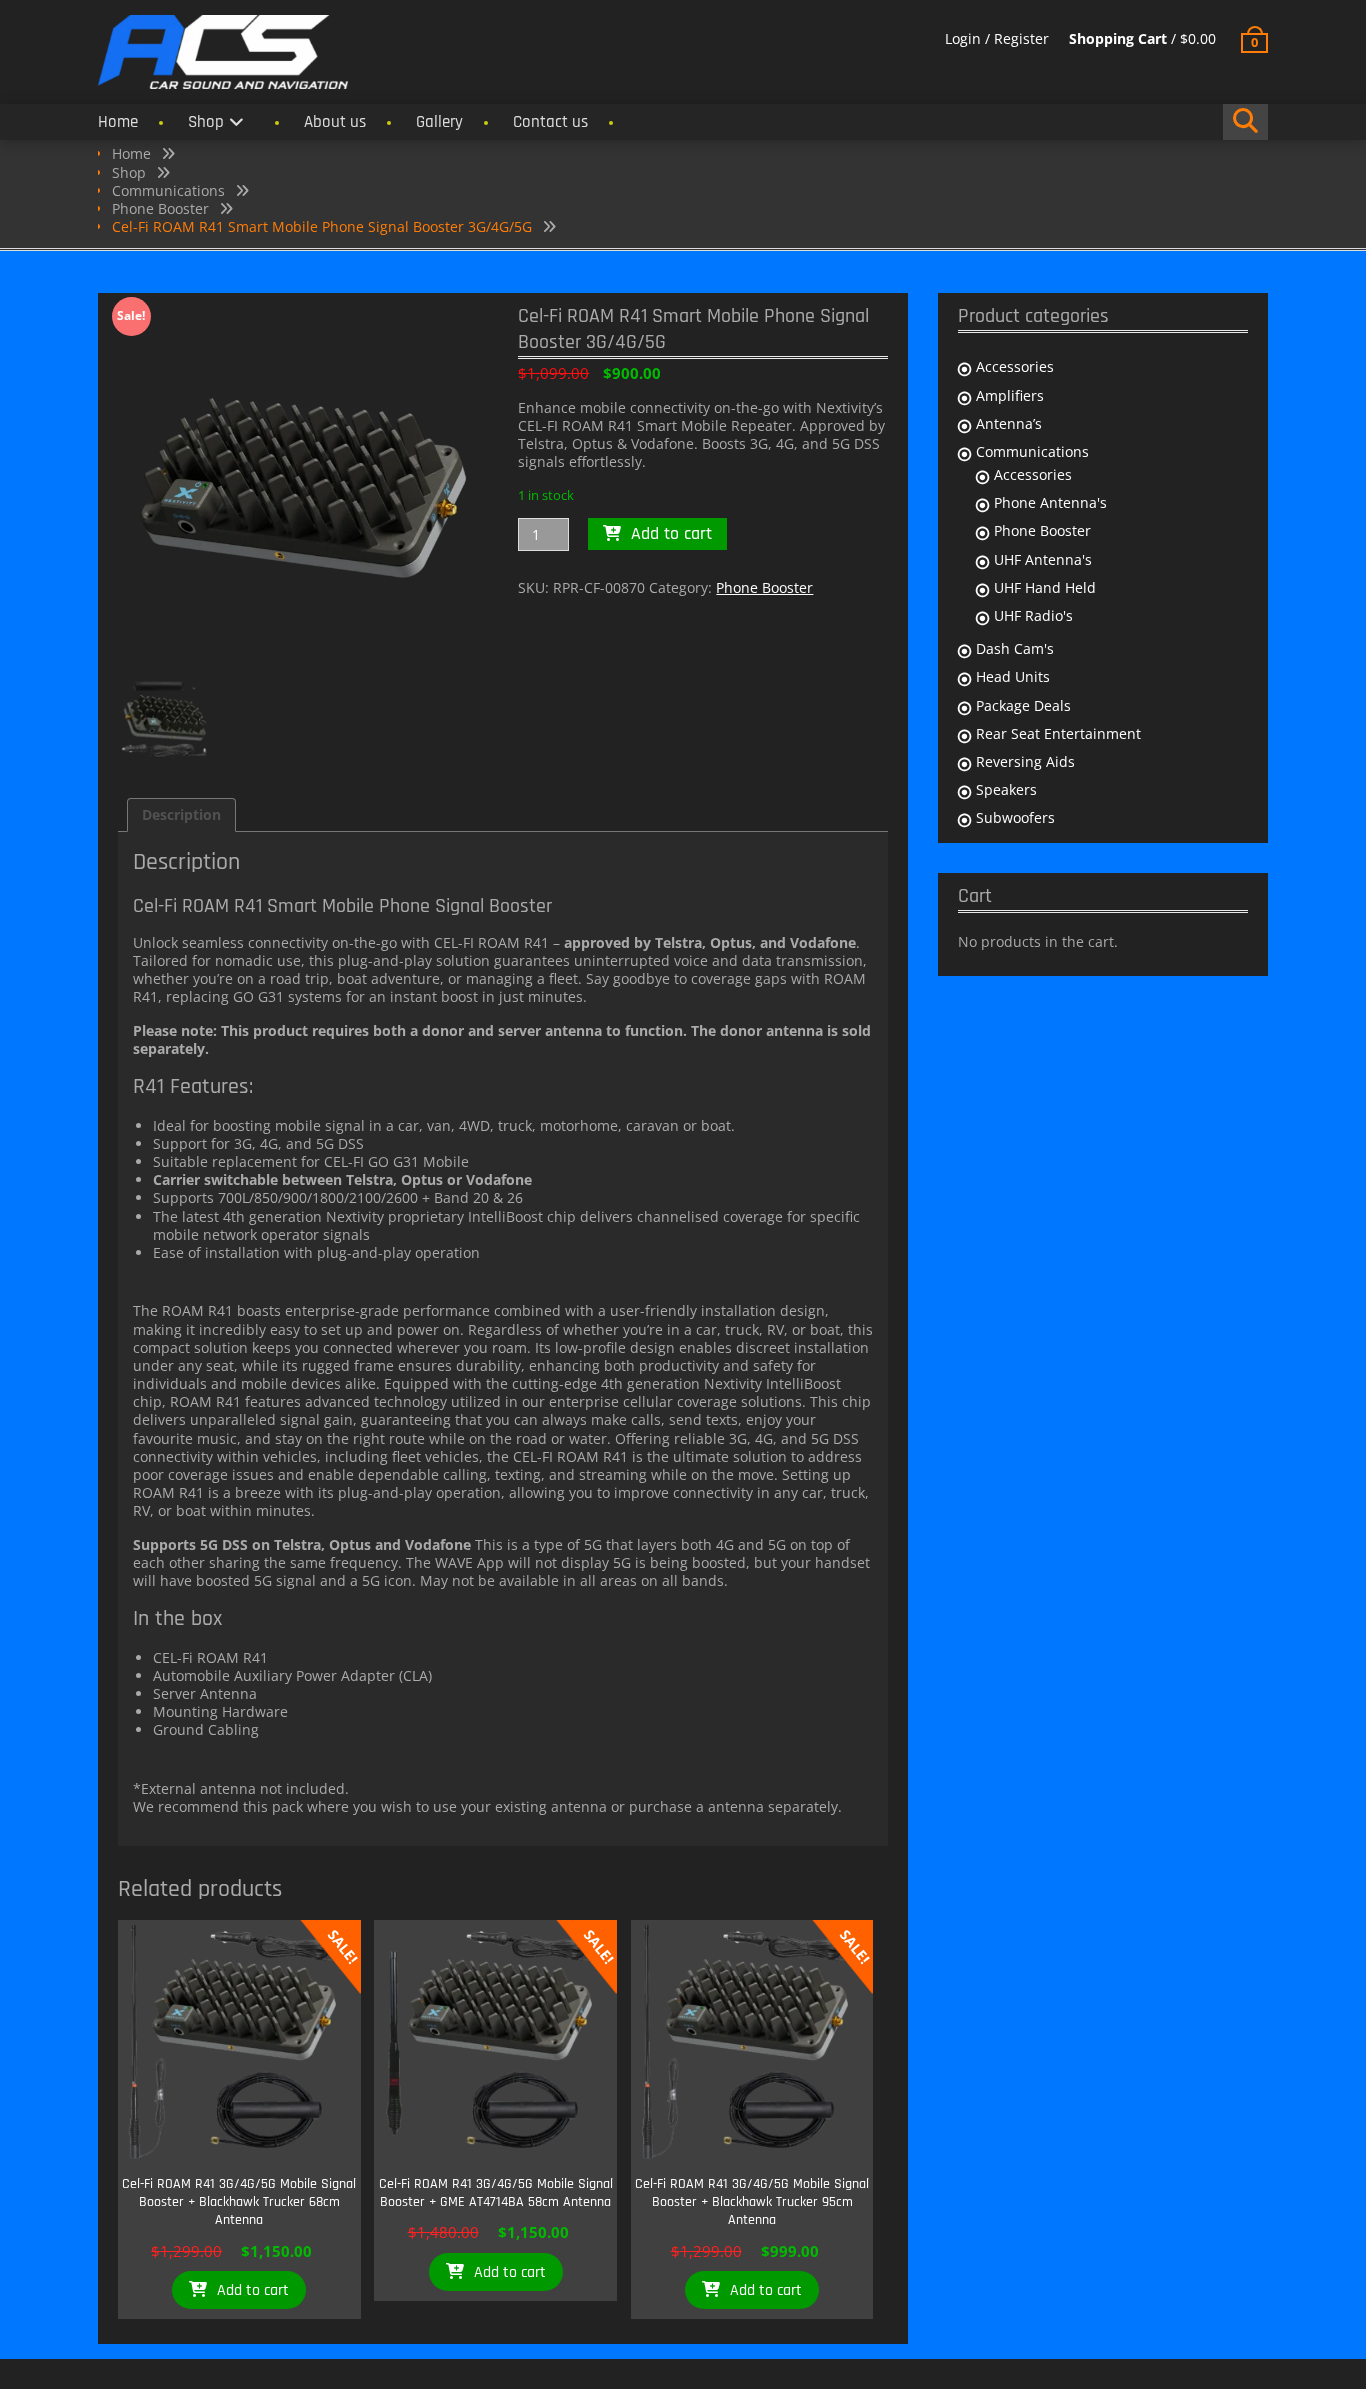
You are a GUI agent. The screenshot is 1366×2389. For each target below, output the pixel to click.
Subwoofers (1015, 817)
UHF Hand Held (1045, 587)
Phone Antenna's (1050, 502)
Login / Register (997, 38)
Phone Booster (160, 208)
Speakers (1006, 789)
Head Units (1013, 676)
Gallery (439, 122)
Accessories (1015, 366)
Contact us (550, 122)
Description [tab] (181, 814)
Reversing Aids (1025, 761)
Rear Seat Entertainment (1058, 733)
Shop (206, 122)
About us (335, 122)
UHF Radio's (1033, 615)
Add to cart (671, 533)
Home (118, 122)
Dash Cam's (1015, 648)
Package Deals (1023, 705)
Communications (168, 190)
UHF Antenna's (1043, 559)
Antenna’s (1009, 423)
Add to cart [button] (253, 2290)
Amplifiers (1010, 395)
